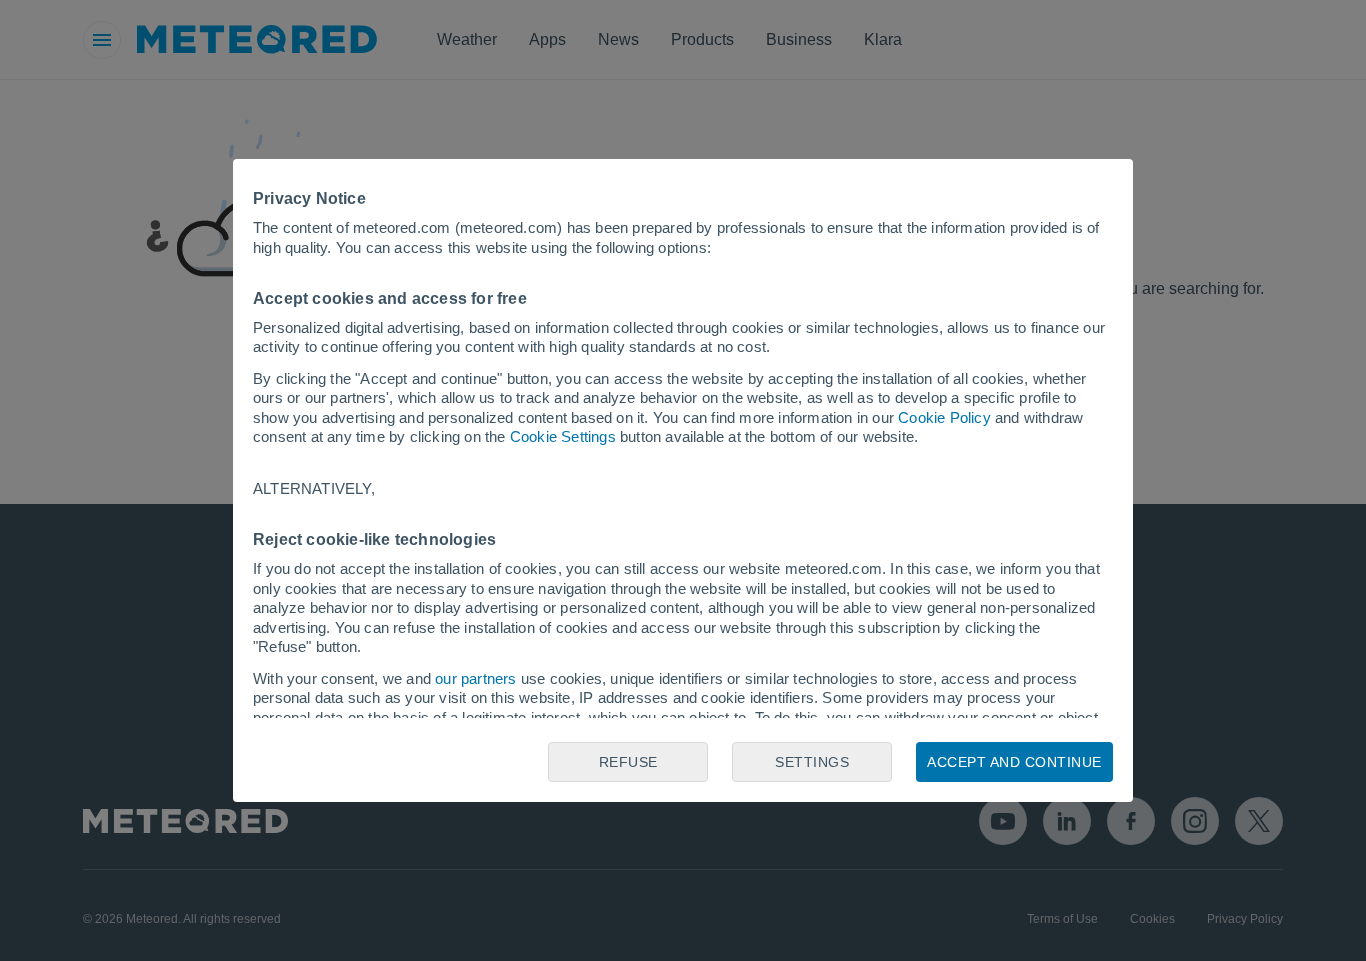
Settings (812, 762)
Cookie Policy (944, 417)
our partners (475, 678)
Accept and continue (1014, 762)
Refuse (628, 762)
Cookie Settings (563, 436)
